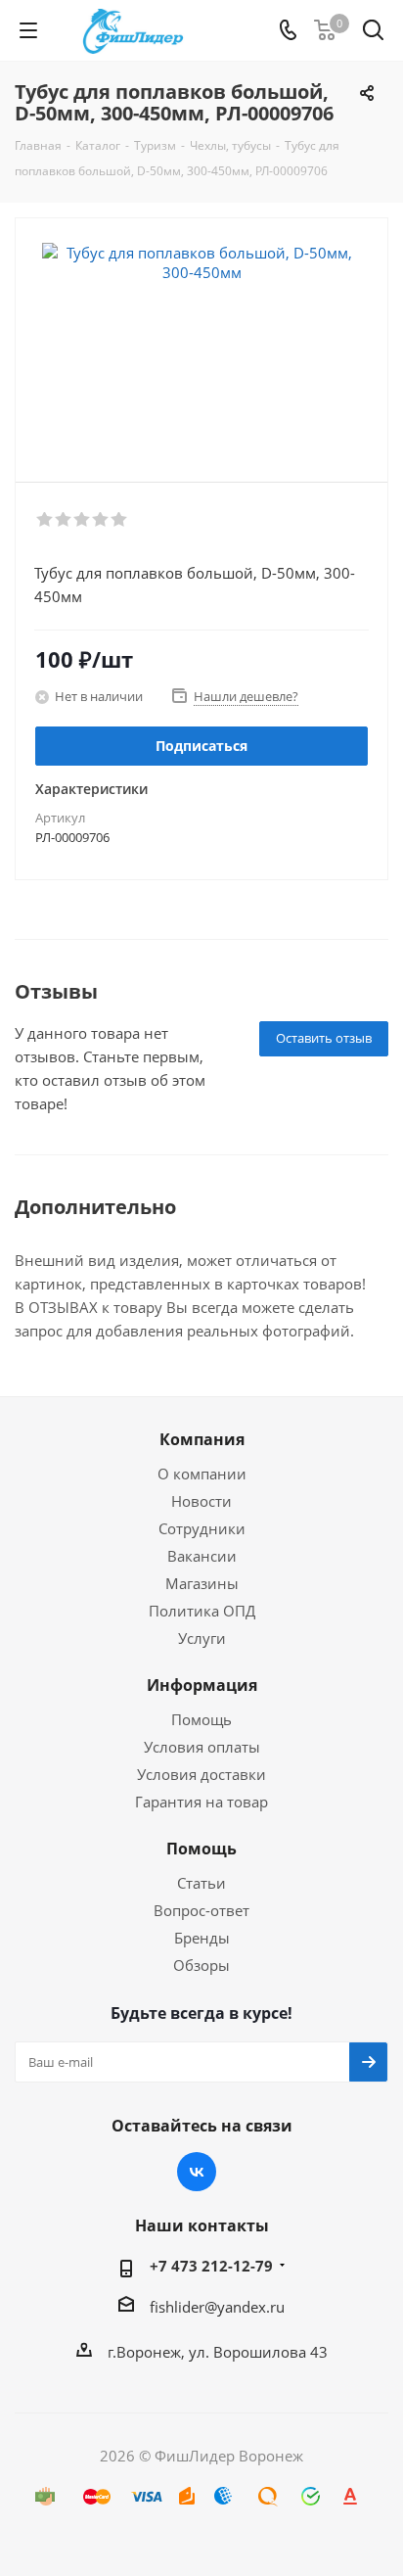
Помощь (201, 1719)
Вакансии (202, 1556)
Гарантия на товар (201, 1802)
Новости (201, 1501)
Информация (202, 1685)
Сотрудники (202, 1528)
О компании (202, 1474)
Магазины (202, 1583)
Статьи (201, 1883)
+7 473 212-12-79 (211, 2266)
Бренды (202, 1938)
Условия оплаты (202, 1747)
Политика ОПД (202, 1611)
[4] (101, 520)
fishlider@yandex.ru (217, 2307)
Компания (202, 1439)
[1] (45, 520)
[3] (83, 520)
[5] (120, 520)
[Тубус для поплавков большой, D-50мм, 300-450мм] (201, 341)
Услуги (202, 1638)
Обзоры (201, 1965)
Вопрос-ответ (201, 1910)
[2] (64, 520)
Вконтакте (197, 2172)
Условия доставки (201, 1774)
